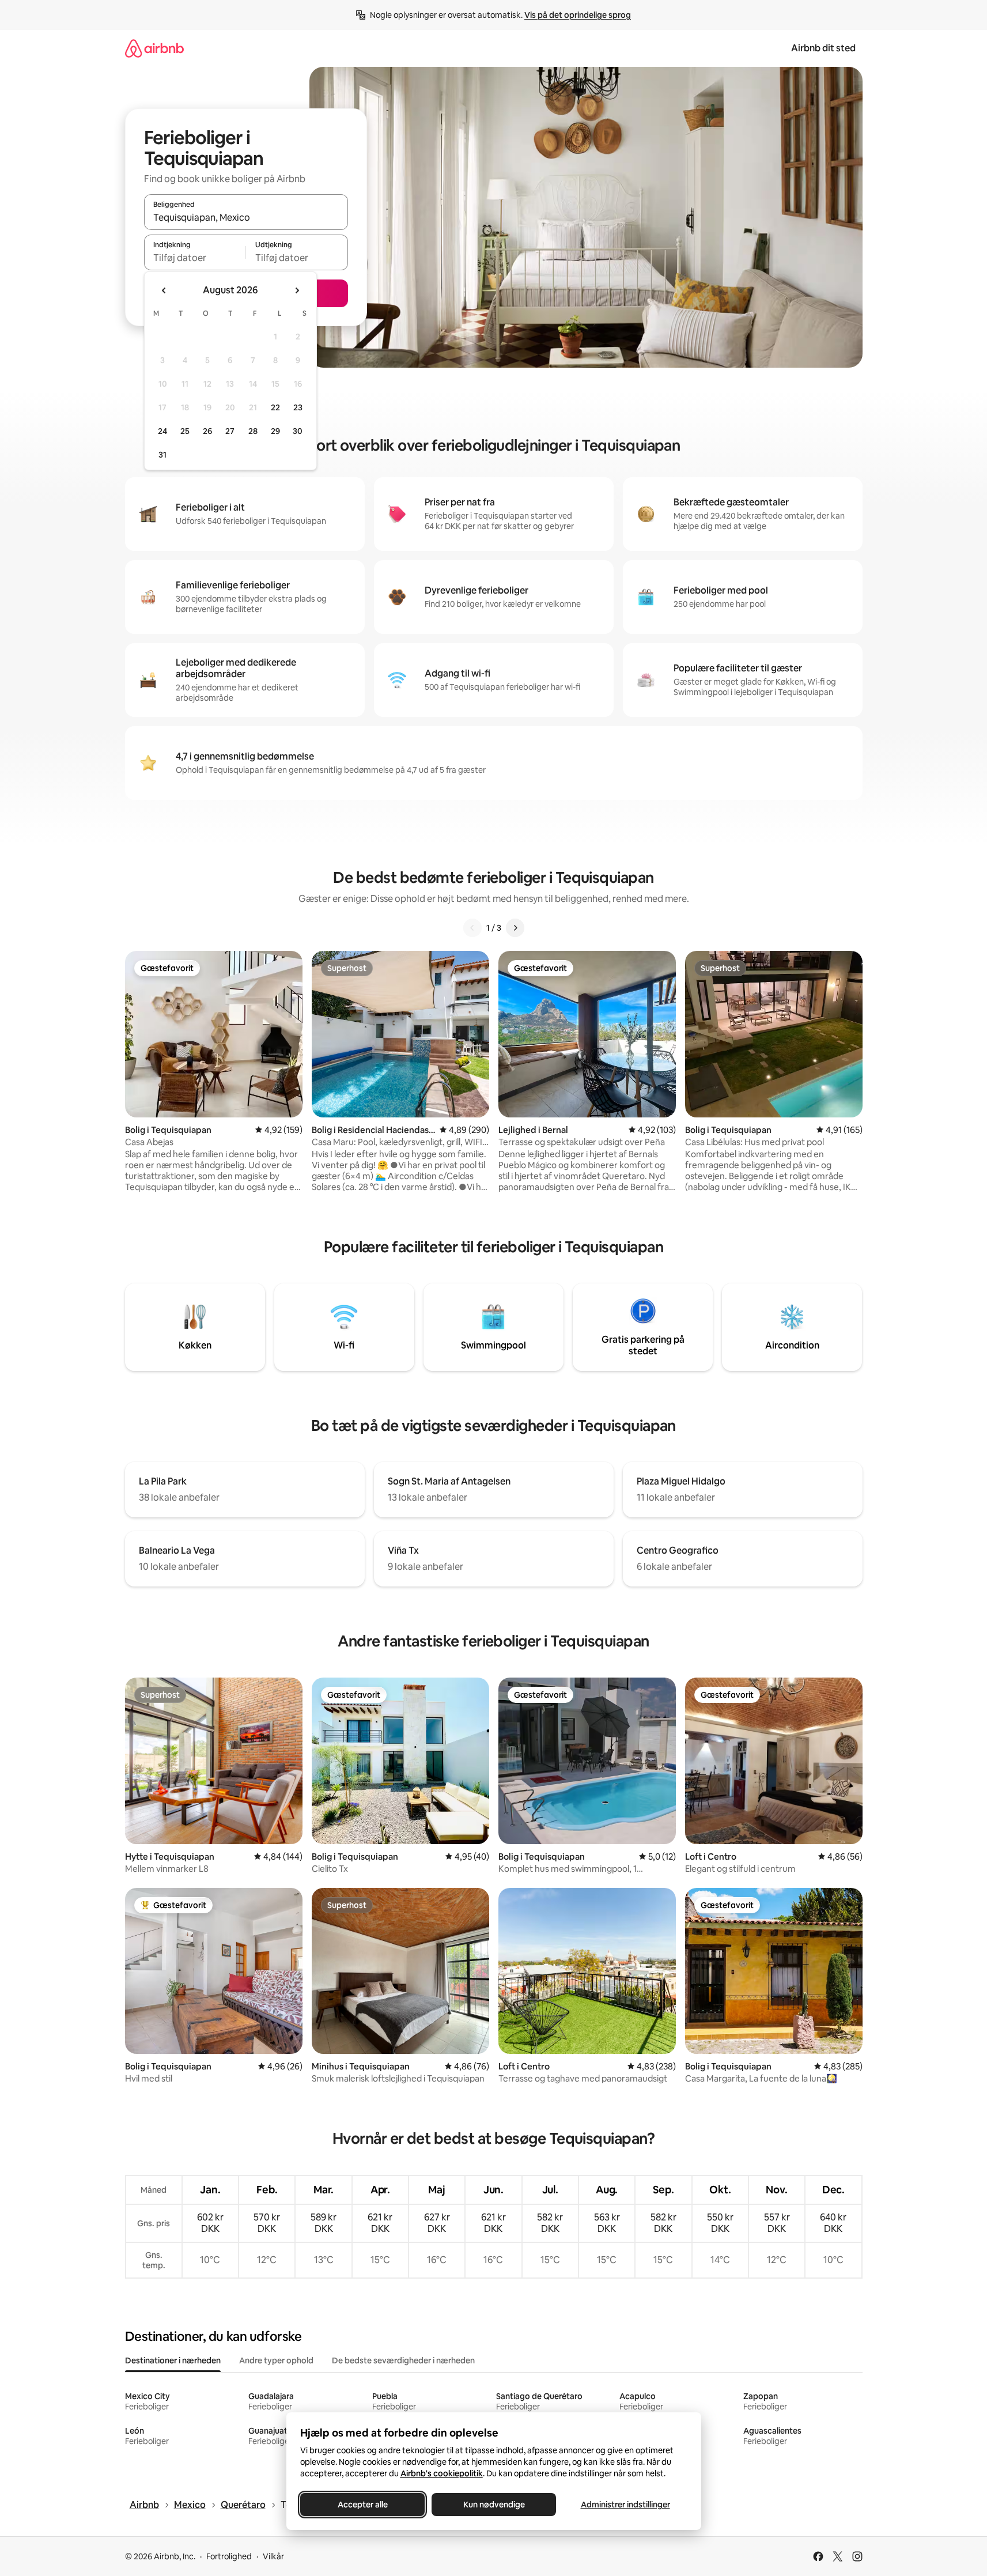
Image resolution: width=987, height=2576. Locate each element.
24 (162, 431)
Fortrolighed (229, 2556)
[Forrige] (472, 928)
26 (207, 431)
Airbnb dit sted (823, 48)
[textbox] (195, 258)
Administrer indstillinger (625, 2505)
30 (298, 431)
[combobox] (246, 217)
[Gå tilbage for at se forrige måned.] (164, 290)
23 (298, 407)
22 (275, 407)
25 (185, 431)
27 (230, 431)
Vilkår (273, 2556)
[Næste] (515, 928)
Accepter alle (362, 2505)
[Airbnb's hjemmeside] (154, 48)
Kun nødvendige (494, 2505)
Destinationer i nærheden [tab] (173, 2360)
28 (253, 431)
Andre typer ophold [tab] (276, 2360)
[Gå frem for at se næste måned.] (297, 290)
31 (162, 455)
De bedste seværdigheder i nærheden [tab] (403, 2360)
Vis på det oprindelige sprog (578, 15)
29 (275, 431)
